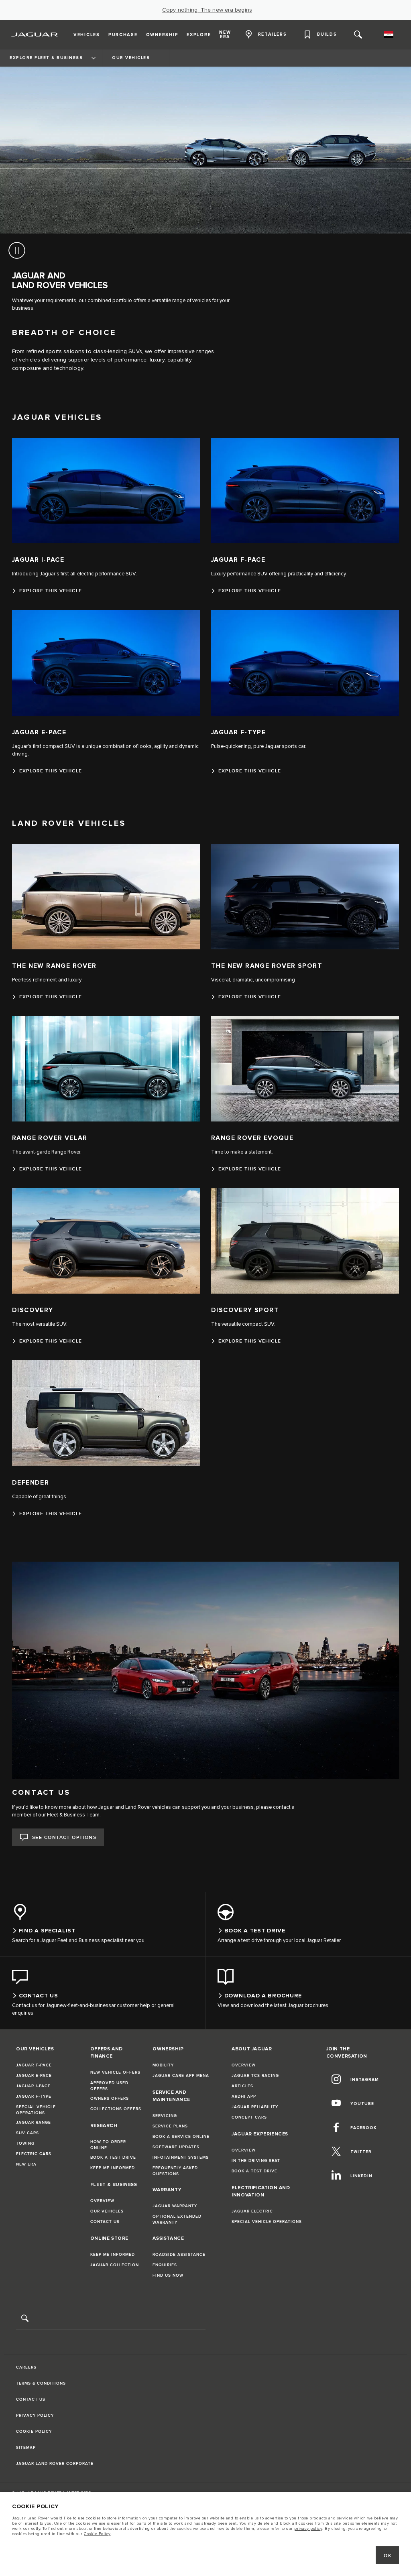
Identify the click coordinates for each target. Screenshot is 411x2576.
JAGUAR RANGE (34, 2123)
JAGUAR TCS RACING (255, 2076)
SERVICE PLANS (170, 2126)
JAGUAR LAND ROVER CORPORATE (55, 2464)
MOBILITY (163, 2065)
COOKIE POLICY (34, 2432)
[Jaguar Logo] (35, 35)
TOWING (25, 2143)
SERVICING (165, 2116)
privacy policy (308, 2529)
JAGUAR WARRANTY (175, 2206)
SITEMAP (26, 2448)
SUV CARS (27, 2133)
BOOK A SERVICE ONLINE (181, 2137)
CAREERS (26, 2367)
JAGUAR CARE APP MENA (181, 2076)
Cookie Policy (97, 2534)
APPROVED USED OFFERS (109, 2086)
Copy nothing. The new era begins (207, 10)
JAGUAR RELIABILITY (255, 2107)
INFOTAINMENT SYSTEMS (181, 2158)
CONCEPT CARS (249, 2117)
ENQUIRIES (165, 2265)
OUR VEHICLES (107, 2211)
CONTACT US (105, 2222)
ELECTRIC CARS (34, 2154)
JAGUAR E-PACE (34, 2076)
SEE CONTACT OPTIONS (64, 1838)
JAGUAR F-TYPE (34, 2097)
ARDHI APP (244, 2097)
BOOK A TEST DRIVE (113, 2158)
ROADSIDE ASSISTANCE (179, 2255)
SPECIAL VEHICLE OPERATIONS (36, 2110)
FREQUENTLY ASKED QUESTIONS (175, 2171)
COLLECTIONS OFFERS (116, 2109)
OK (388, 2556)
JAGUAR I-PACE (33, 2086)
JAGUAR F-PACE (34, 2065)
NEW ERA (26, 2164)
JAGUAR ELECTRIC (252, 2211)
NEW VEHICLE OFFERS (115, 2072)
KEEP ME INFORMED (113, 2168)
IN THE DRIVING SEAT (256, 2161)
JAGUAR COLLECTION (115, 2265)
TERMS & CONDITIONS (41, 2383)
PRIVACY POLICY (35, 2416)
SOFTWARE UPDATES (176, 2147)
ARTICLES (242, 2086)
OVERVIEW (102, 2201)
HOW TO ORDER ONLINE (108, 2145)
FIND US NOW (168, 2275)
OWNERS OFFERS (110, 2099)
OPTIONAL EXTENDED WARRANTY (177, 2219)
